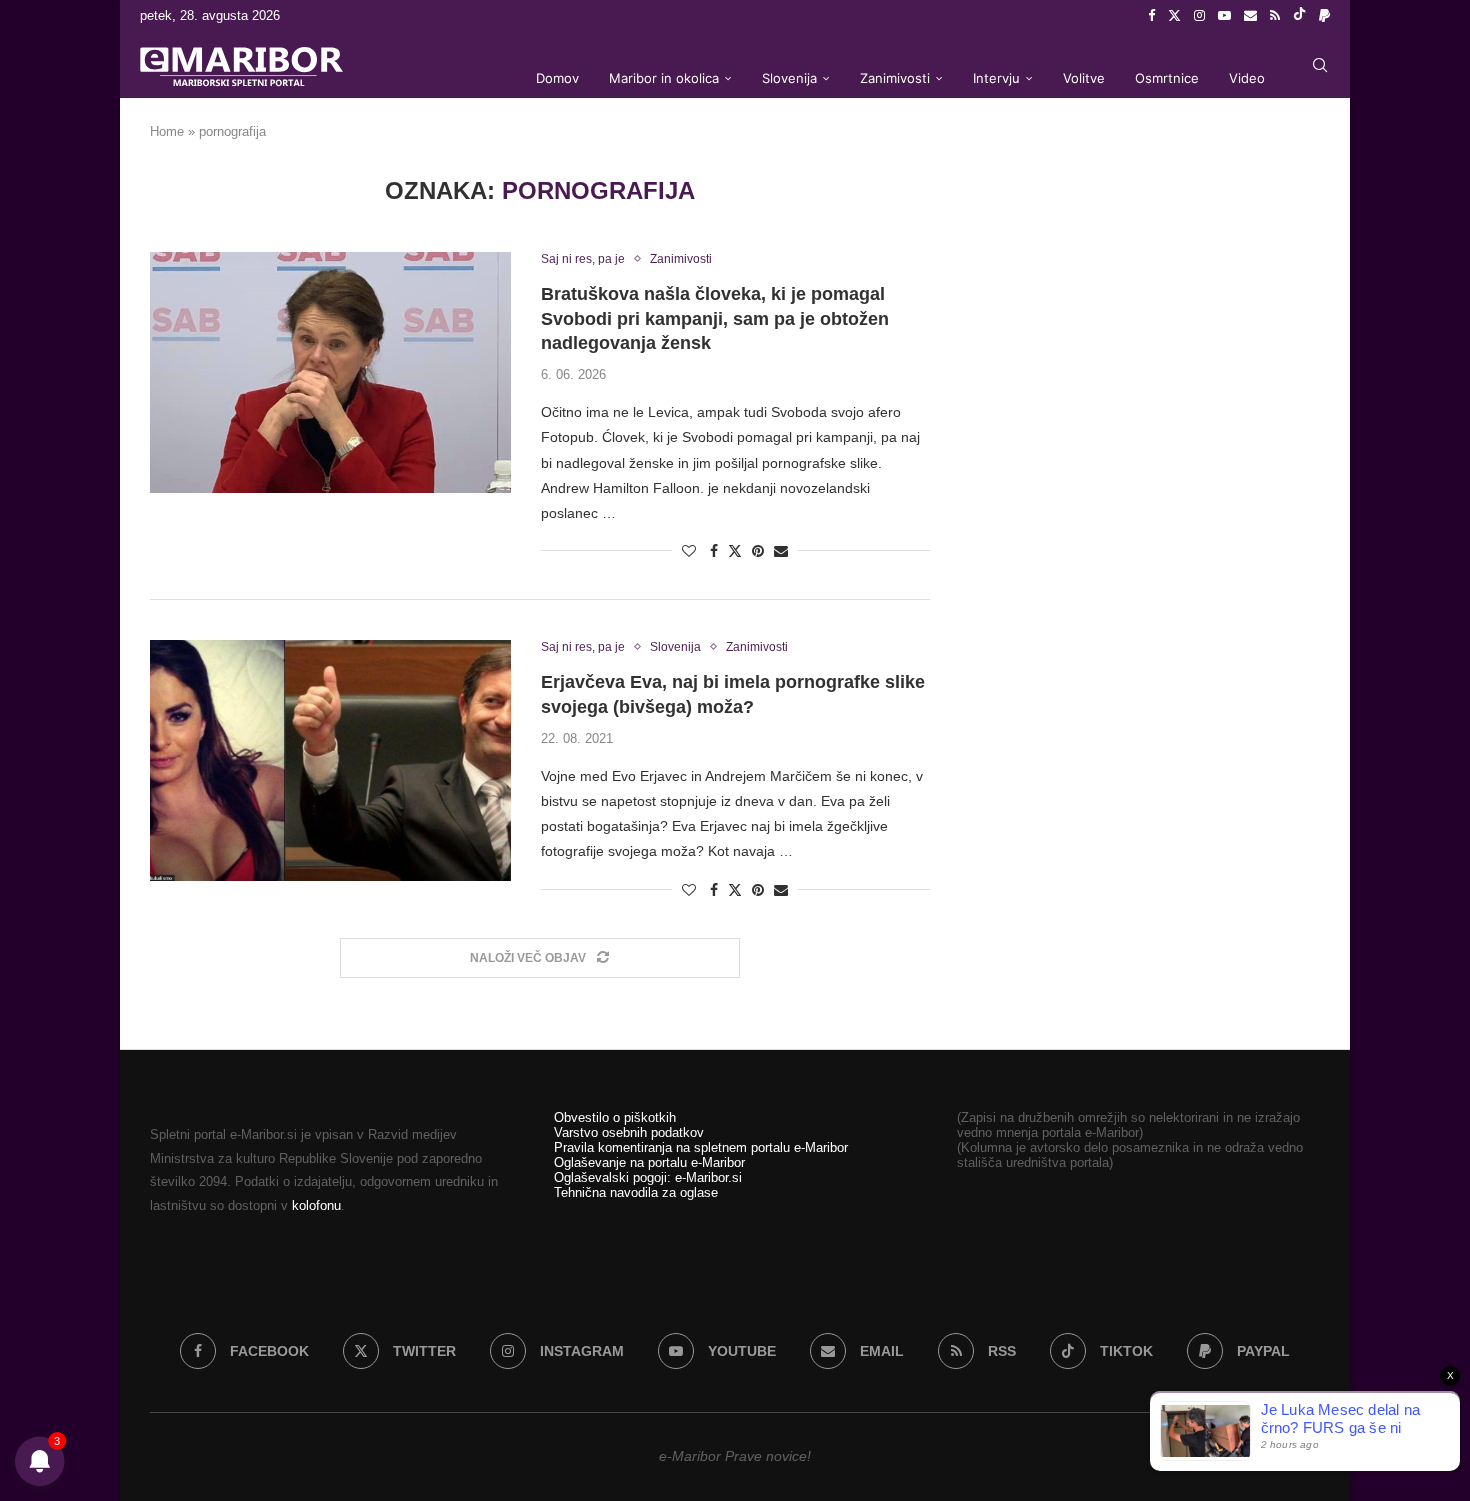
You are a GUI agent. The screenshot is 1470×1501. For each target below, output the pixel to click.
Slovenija (789, 78)
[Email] (1250, 16)
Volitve (1084, 78)
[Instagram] (1199, 16)
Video (1247, 78)
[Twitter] (1174, 16)
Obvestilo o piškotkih (615, 1117)
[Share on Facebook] (714, 551)
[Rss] (1275, 16)
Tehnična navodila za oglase (636, 1192)
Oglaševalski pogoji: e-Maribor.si (648, 1177)
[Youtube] (1224, 16)
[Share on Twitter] (735, 550)
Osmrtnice (1167, 78)
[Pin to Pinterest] (758, 551)
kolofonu (316, 1205)
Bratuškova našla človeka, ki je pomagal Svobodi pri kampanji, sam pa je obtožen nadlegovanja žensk (715, 318)
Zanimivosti (895, 78)
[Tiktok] (1299, 16)
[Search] (1320, 65)
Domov (557, 78)
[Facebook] (1151, 16)
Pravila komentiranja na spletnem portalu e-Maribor (701, 1147)
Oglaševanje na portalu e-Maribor (649, 1162)
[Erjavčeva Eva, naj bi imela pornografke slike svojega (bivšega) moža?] (330, 760)
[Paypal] (1324, 16)
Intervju (996, 78)
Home (167, 131)
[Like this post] (689, 551)
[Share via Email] (781, 551)
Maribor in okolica (664, 78)
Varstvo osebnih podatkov (629, 1132)
